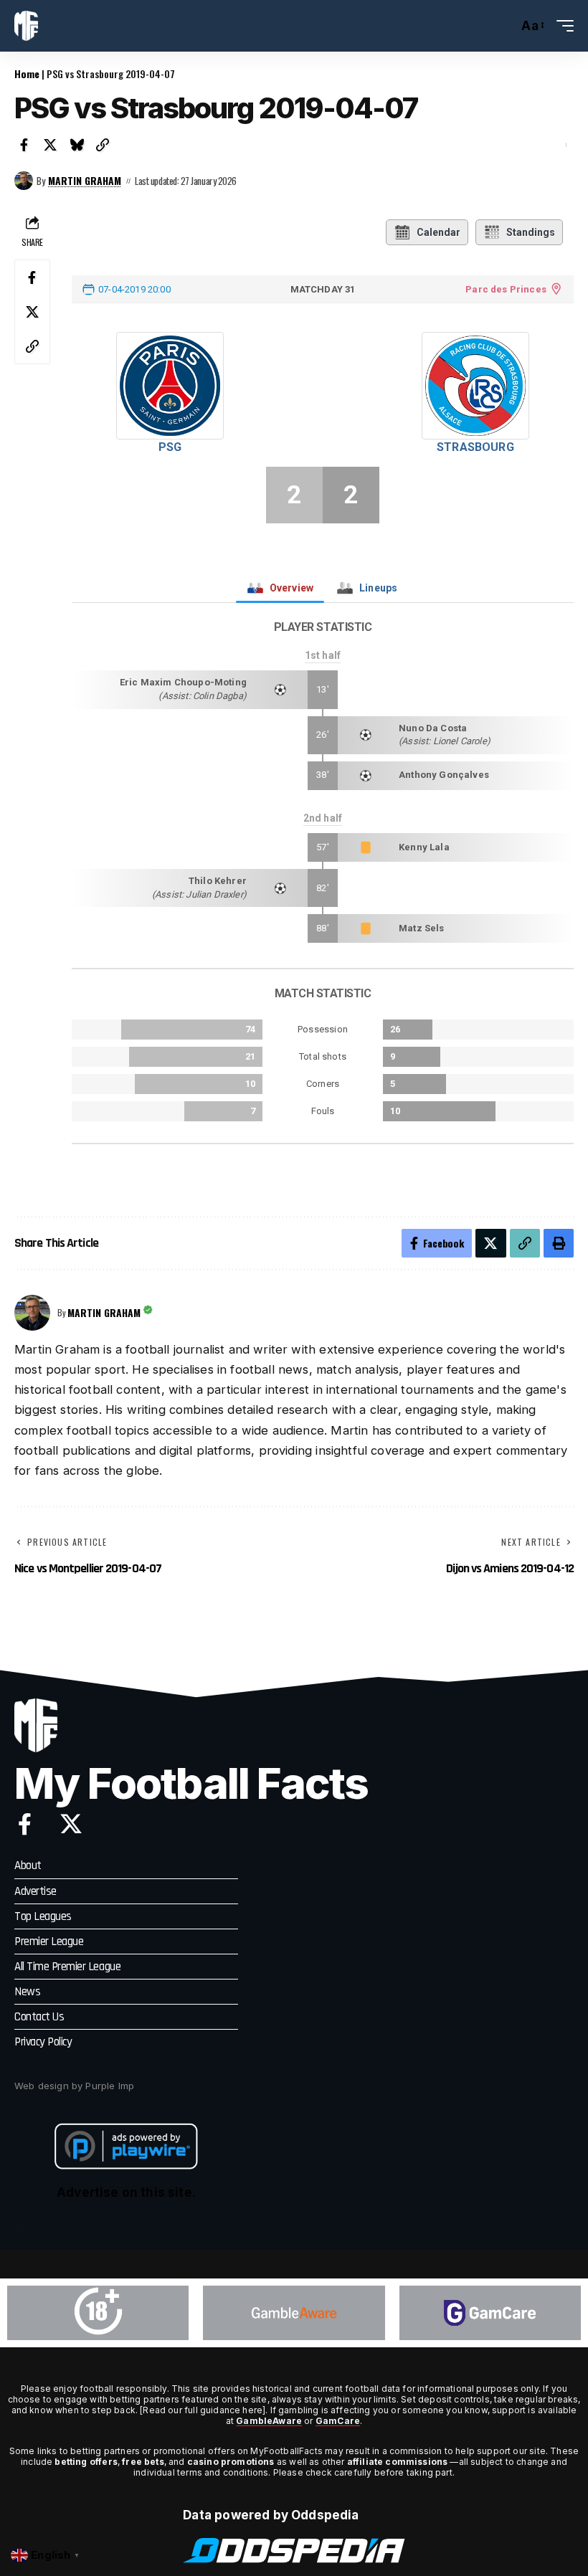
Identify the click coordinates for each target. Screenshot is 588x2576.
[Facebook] (25, 1824)
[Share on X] (51, 145)
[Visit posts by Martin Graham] (24, 181)
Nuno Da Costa (433, 728)
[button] (503, 26)
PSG (170, 447)
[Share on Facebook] (24, 145)
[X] (71, 1824)
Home (27, 73)
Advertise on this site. (126, 2192)
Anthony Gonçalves (444, 775)
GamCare (338, 2421)
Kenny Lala (424, 847)
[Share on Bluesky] (77, 145)
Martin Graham (85, 181)
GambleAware (269, 2421)
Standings (531, 232)
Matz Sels (422, 928)
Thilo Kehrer (218, 881)
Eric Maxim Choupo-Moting (183, 682)
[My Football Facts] (26, 26)
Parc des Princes (506, 289)
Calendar (438, 232)
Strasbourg (475, 447)
